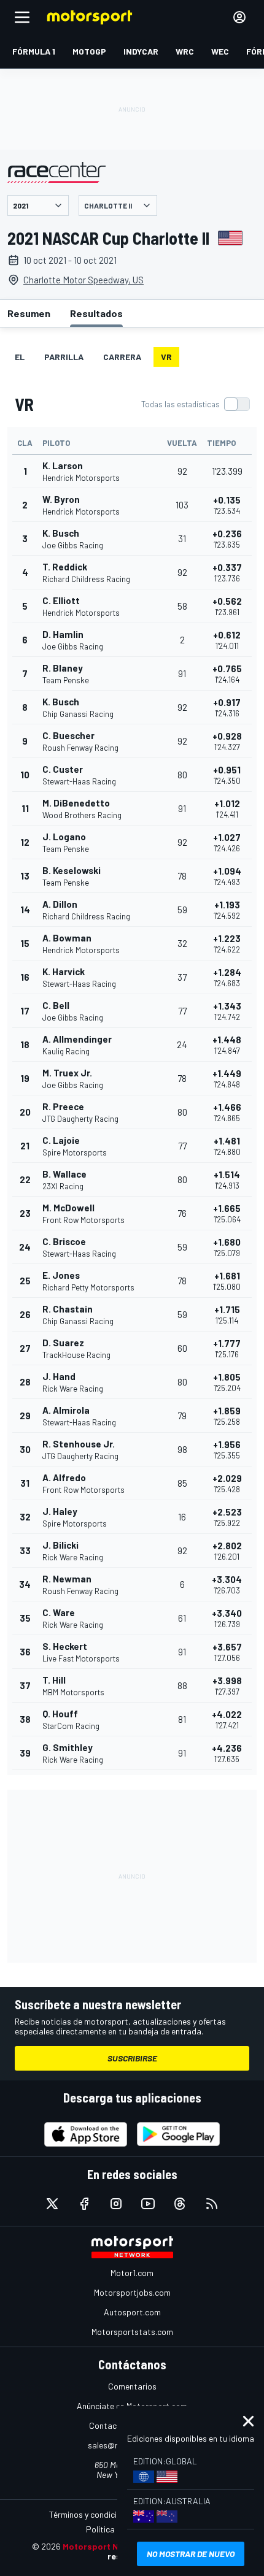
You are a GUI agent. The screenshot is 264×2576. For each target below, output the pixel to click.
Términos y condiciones (92, 2514)
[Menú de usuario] (239, 17)
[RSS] (212, 2204)
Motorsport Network (105, 2546)
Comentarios (132, 2386)
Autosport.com (132, 2312)
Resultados (96, 313)
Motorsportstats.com (132, 2332)
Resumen (29, 313)
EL (20, 357)
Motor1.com (132, 2273)
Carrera (122, 357)
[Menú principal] (22, 17)
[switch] (195, 404)
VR (166, 357)
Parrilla (64, 357)
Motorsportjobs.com (132, 2292)
